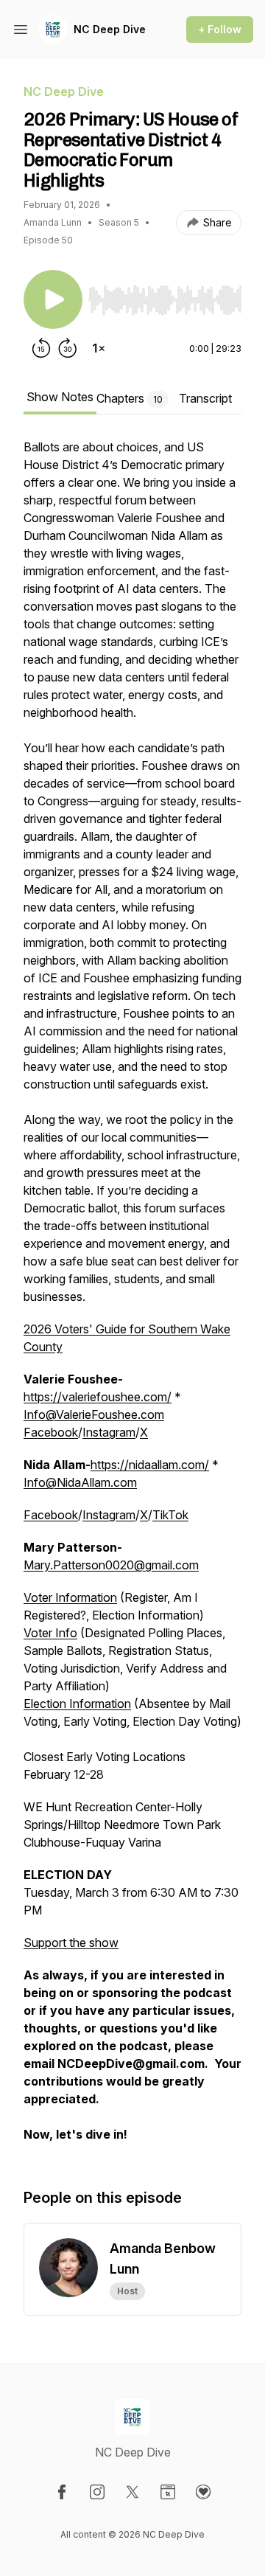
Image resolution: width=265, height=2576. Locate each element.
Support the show (71, 1943)
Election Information (77, 1704)
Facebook (51, 1432)
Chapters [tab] (130, 398)
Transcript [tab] (205, 398)
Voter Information (70, 1597)
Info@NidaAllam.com (80, 1482)
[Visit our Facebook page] (62, 2492)
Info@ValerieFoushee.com (94, 1414)
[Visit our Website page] (168, 2492)
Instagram (109, 1432)
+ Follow (220, 29)
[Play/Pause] (53, 299)
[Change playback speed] (99, 348)
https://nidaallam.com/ (150, 1465)
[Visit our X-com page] (132, 2492)
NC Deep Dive (110, 29)
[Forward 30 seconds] (68, 348)
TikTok (170, 1515)
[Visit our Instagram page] (97, 2492)
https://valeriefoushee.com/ (98, 1397)
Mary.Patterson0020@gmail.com (111, 1565)
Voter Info (50, 1633)
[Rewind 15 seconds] (41, 348)
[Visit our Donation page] (203, 2492)
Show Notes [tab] (60, 397)
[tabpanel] (132, 1298)
